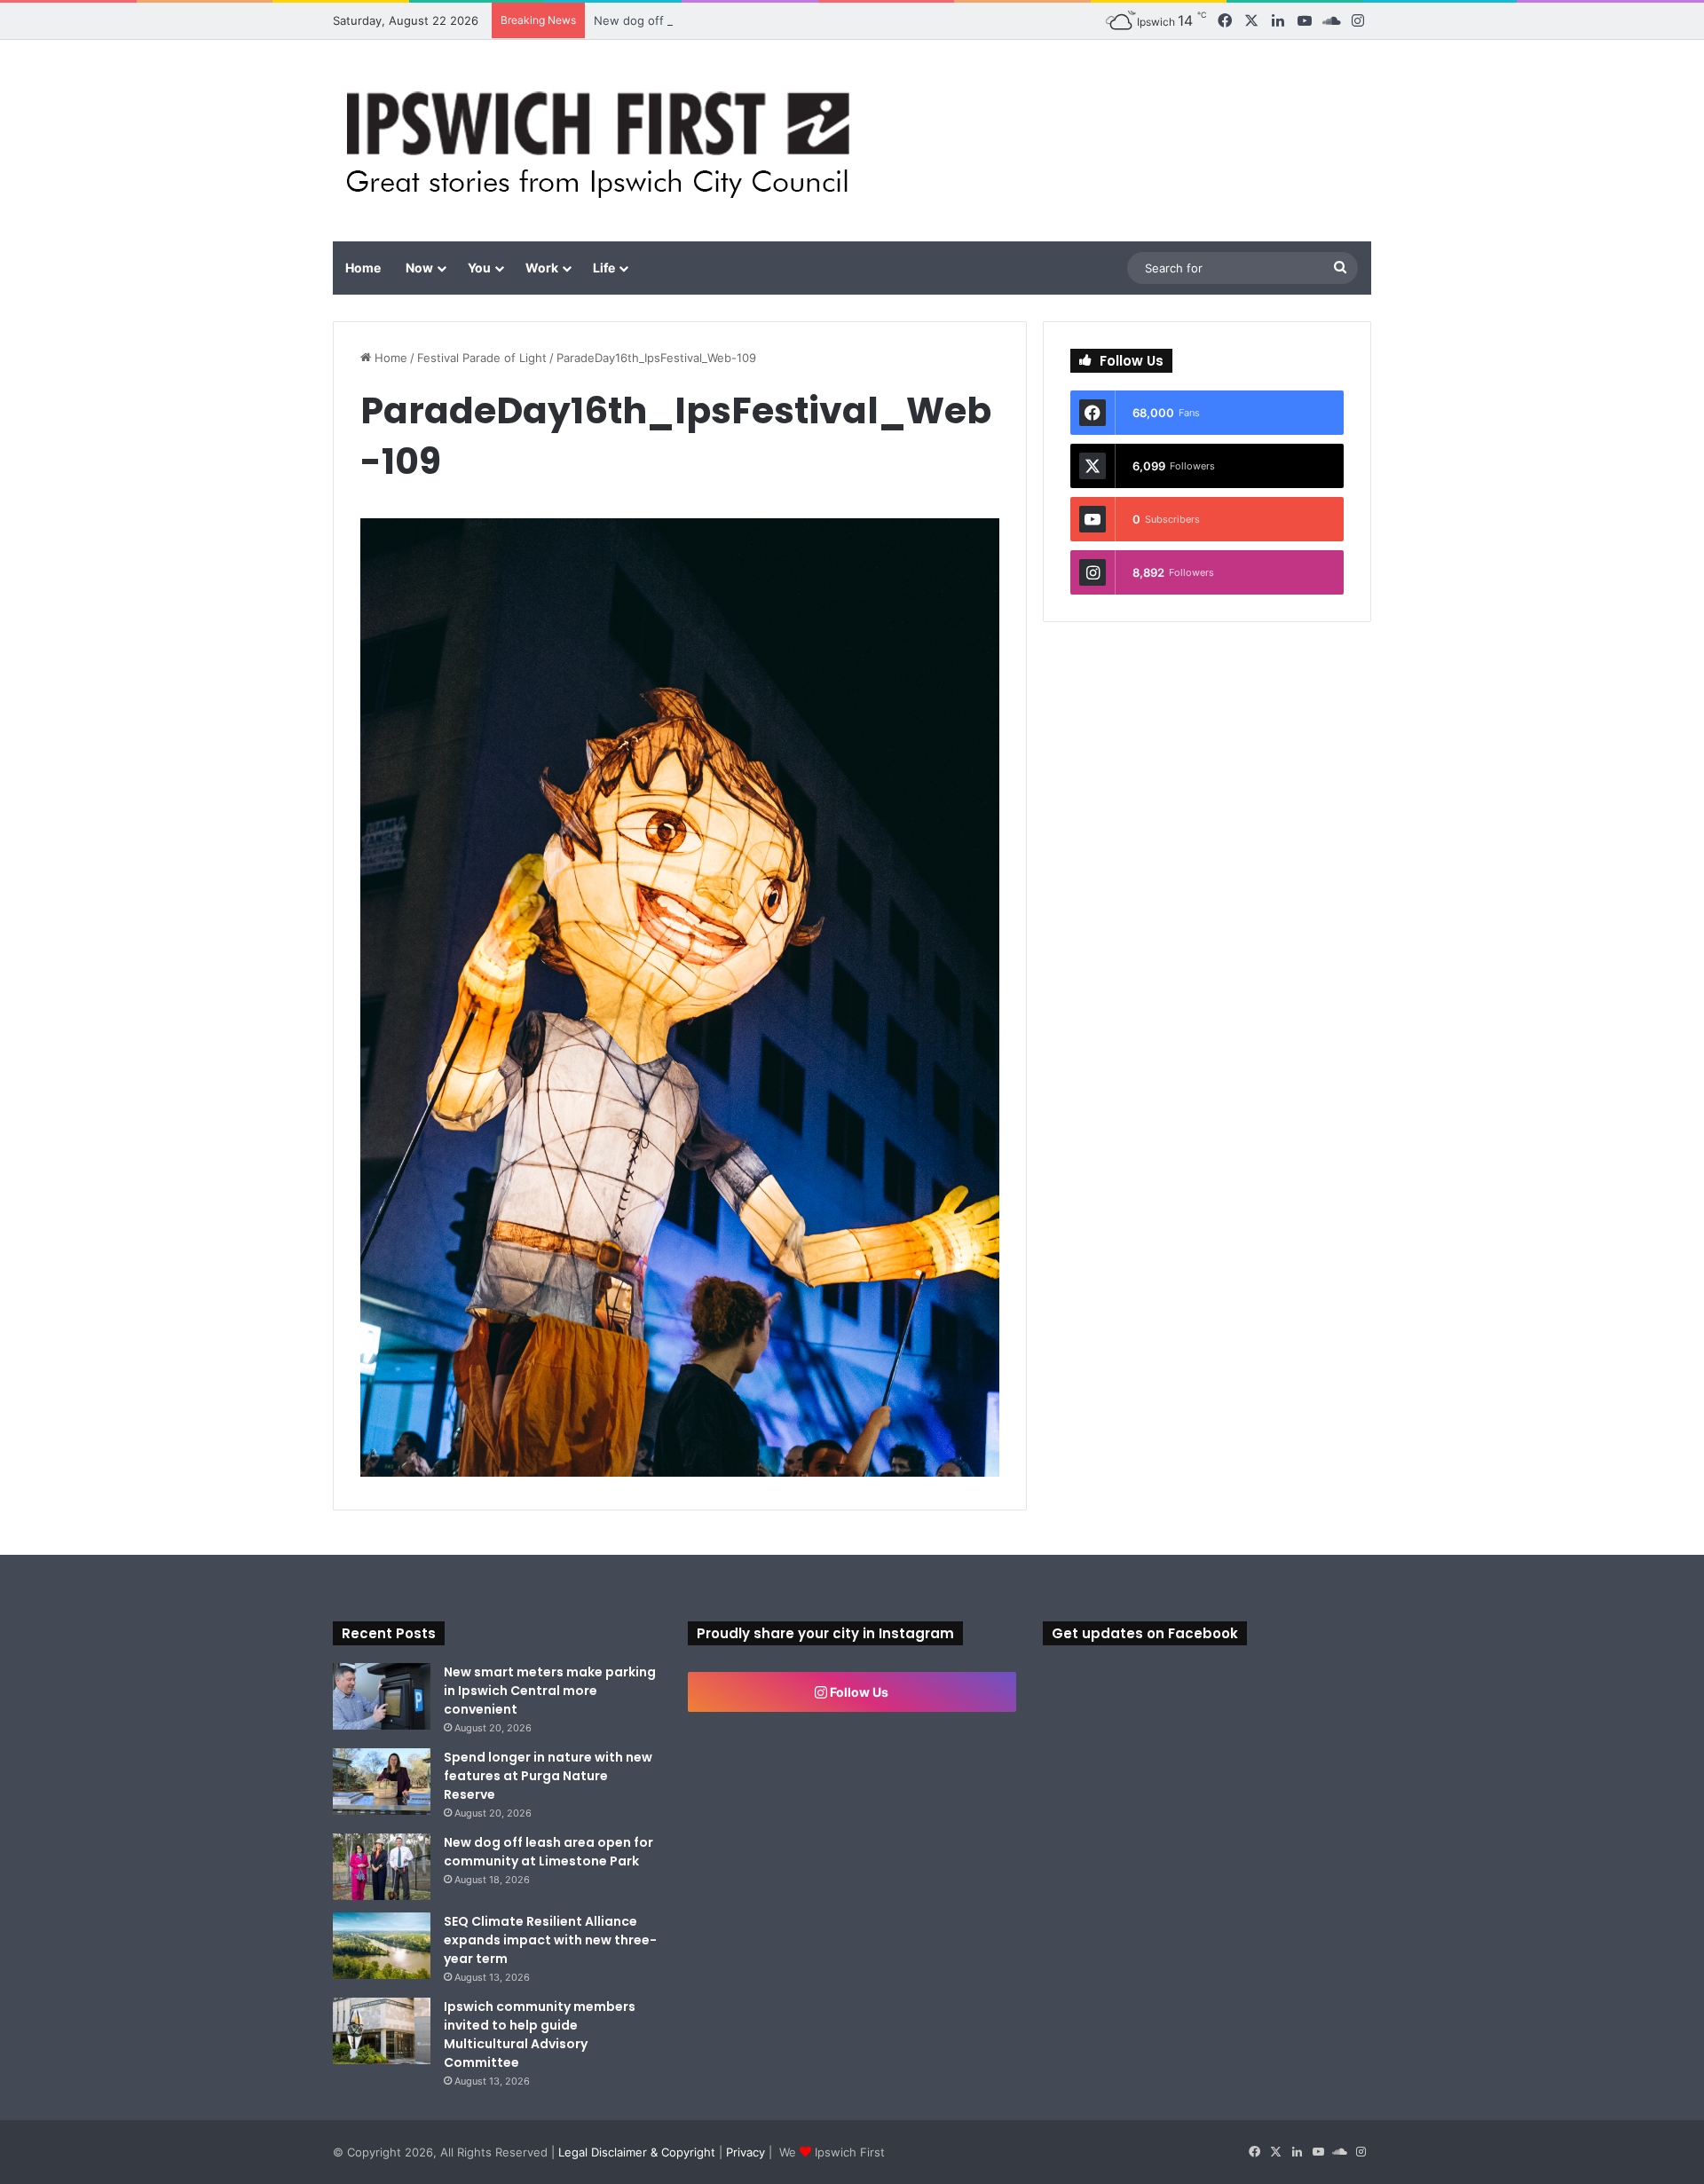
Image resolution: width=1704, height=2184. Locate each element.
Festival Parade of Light (482, 358)
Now (419, 268)
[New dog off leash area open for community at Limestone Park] (382, 1867)
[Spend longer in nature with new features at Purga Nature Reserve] (382, 1782)
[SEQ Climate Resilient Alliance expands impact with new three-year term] (382, 1946)
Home (363, 268)
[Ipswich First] (603, 141)
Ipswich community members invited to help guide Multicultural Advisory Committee (540, 2034)
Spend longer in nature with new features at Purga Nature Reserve (548, 1776)
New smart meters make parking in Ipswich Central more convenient (550, 1691)
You (479, 268)
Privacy (745, 2152)
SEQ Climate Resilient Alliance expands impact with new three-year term (550, 1940)
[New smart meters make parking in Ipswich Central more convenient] (382, 1696)
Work (542, 268)
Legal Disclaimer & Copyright (637, 2152)
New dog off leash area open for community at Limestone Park (768, 20)
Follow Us (858, 1692)
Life (604, 268)
